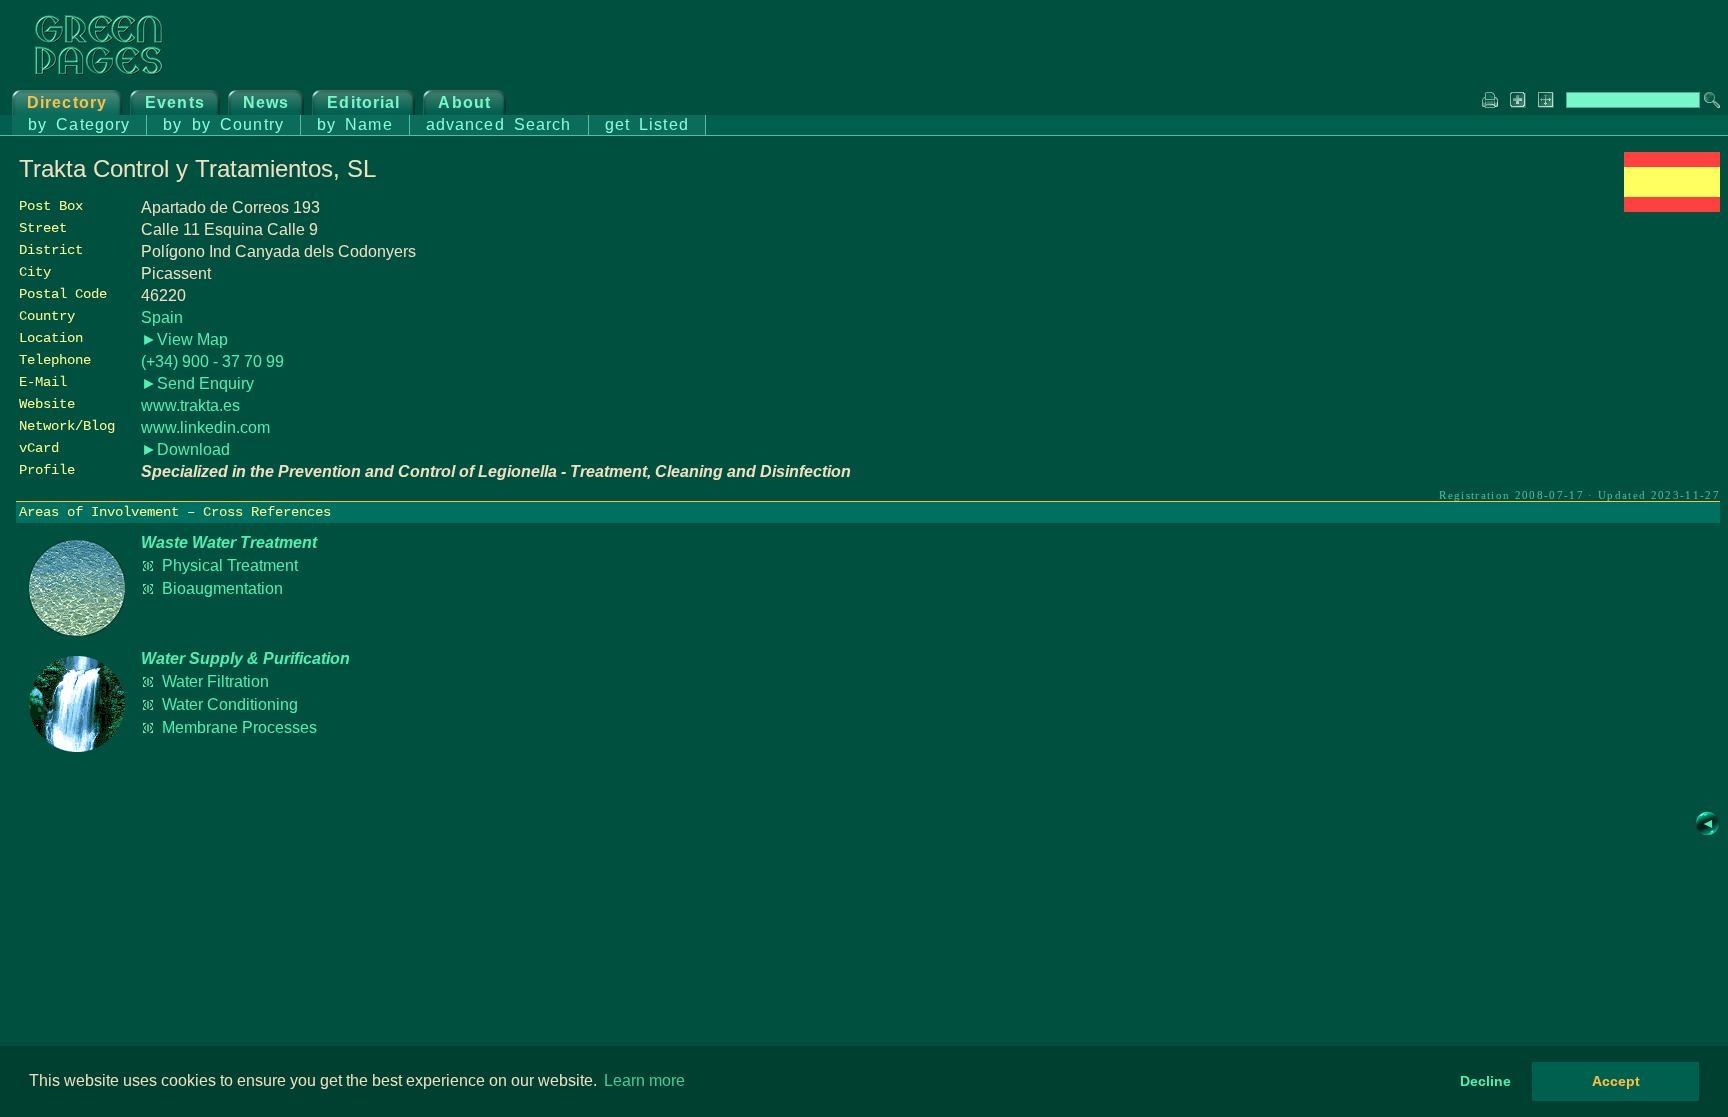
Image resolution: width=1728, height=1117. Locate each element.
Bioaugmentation (222, 588)
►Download (185, 449)
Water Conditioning (230, 704)
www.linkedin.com (205, 427)
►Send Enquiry (197, 383)
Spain (162, 317)
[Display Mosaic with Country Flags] (1672, 206)
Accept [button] (1616, 1081)
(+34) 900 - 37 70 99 (212, 361)
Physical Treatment (230, 565)
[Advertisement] (1570, 357)
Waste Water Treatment (229, 542)
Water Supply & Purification (245, 658)
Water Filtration (215, 681)
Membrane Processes (239, 727)
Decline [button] (1485, 1081)
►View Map (184, 339)
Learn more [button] (644, 1080)
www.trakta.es (190, 405)
